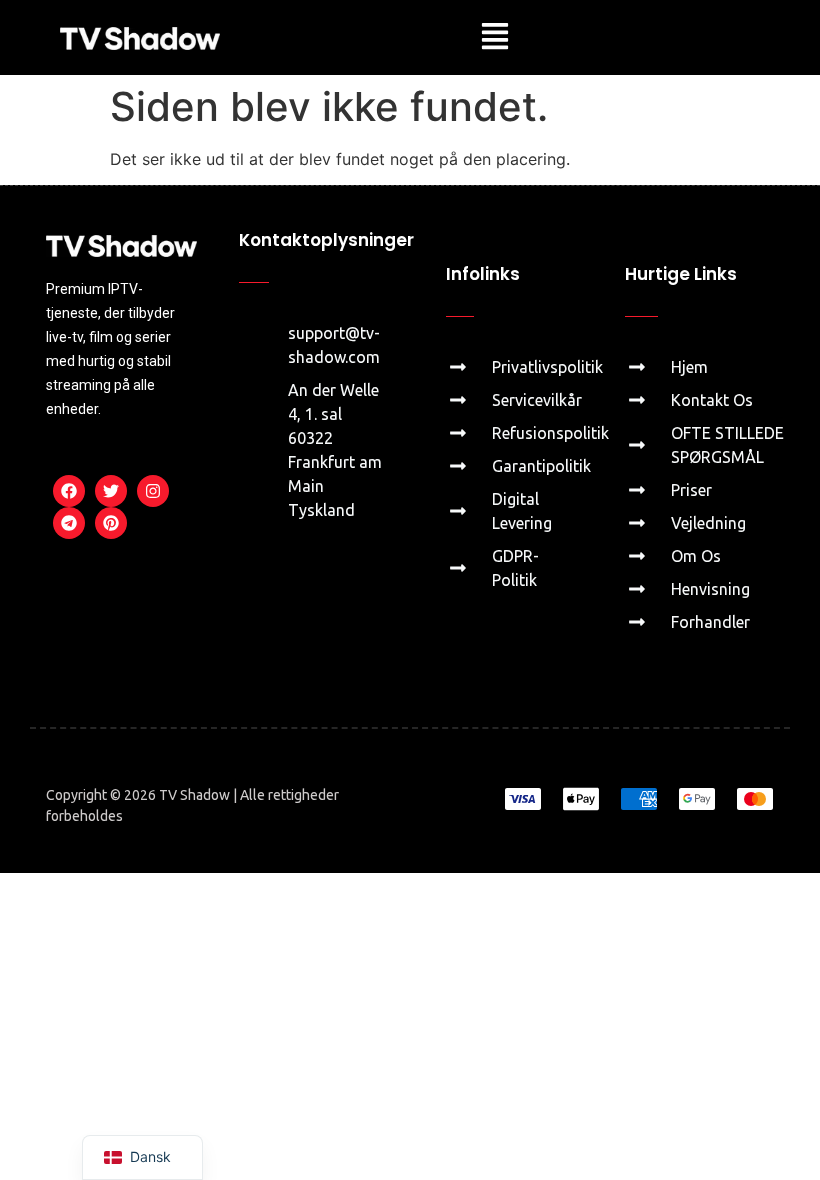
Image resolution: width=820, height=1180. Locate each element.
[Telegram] (69, 523)
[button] (494, 37)
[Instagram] (153, 491)
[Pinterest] (111, 523)
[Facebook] (69, 491)
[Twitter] (111, 491)
